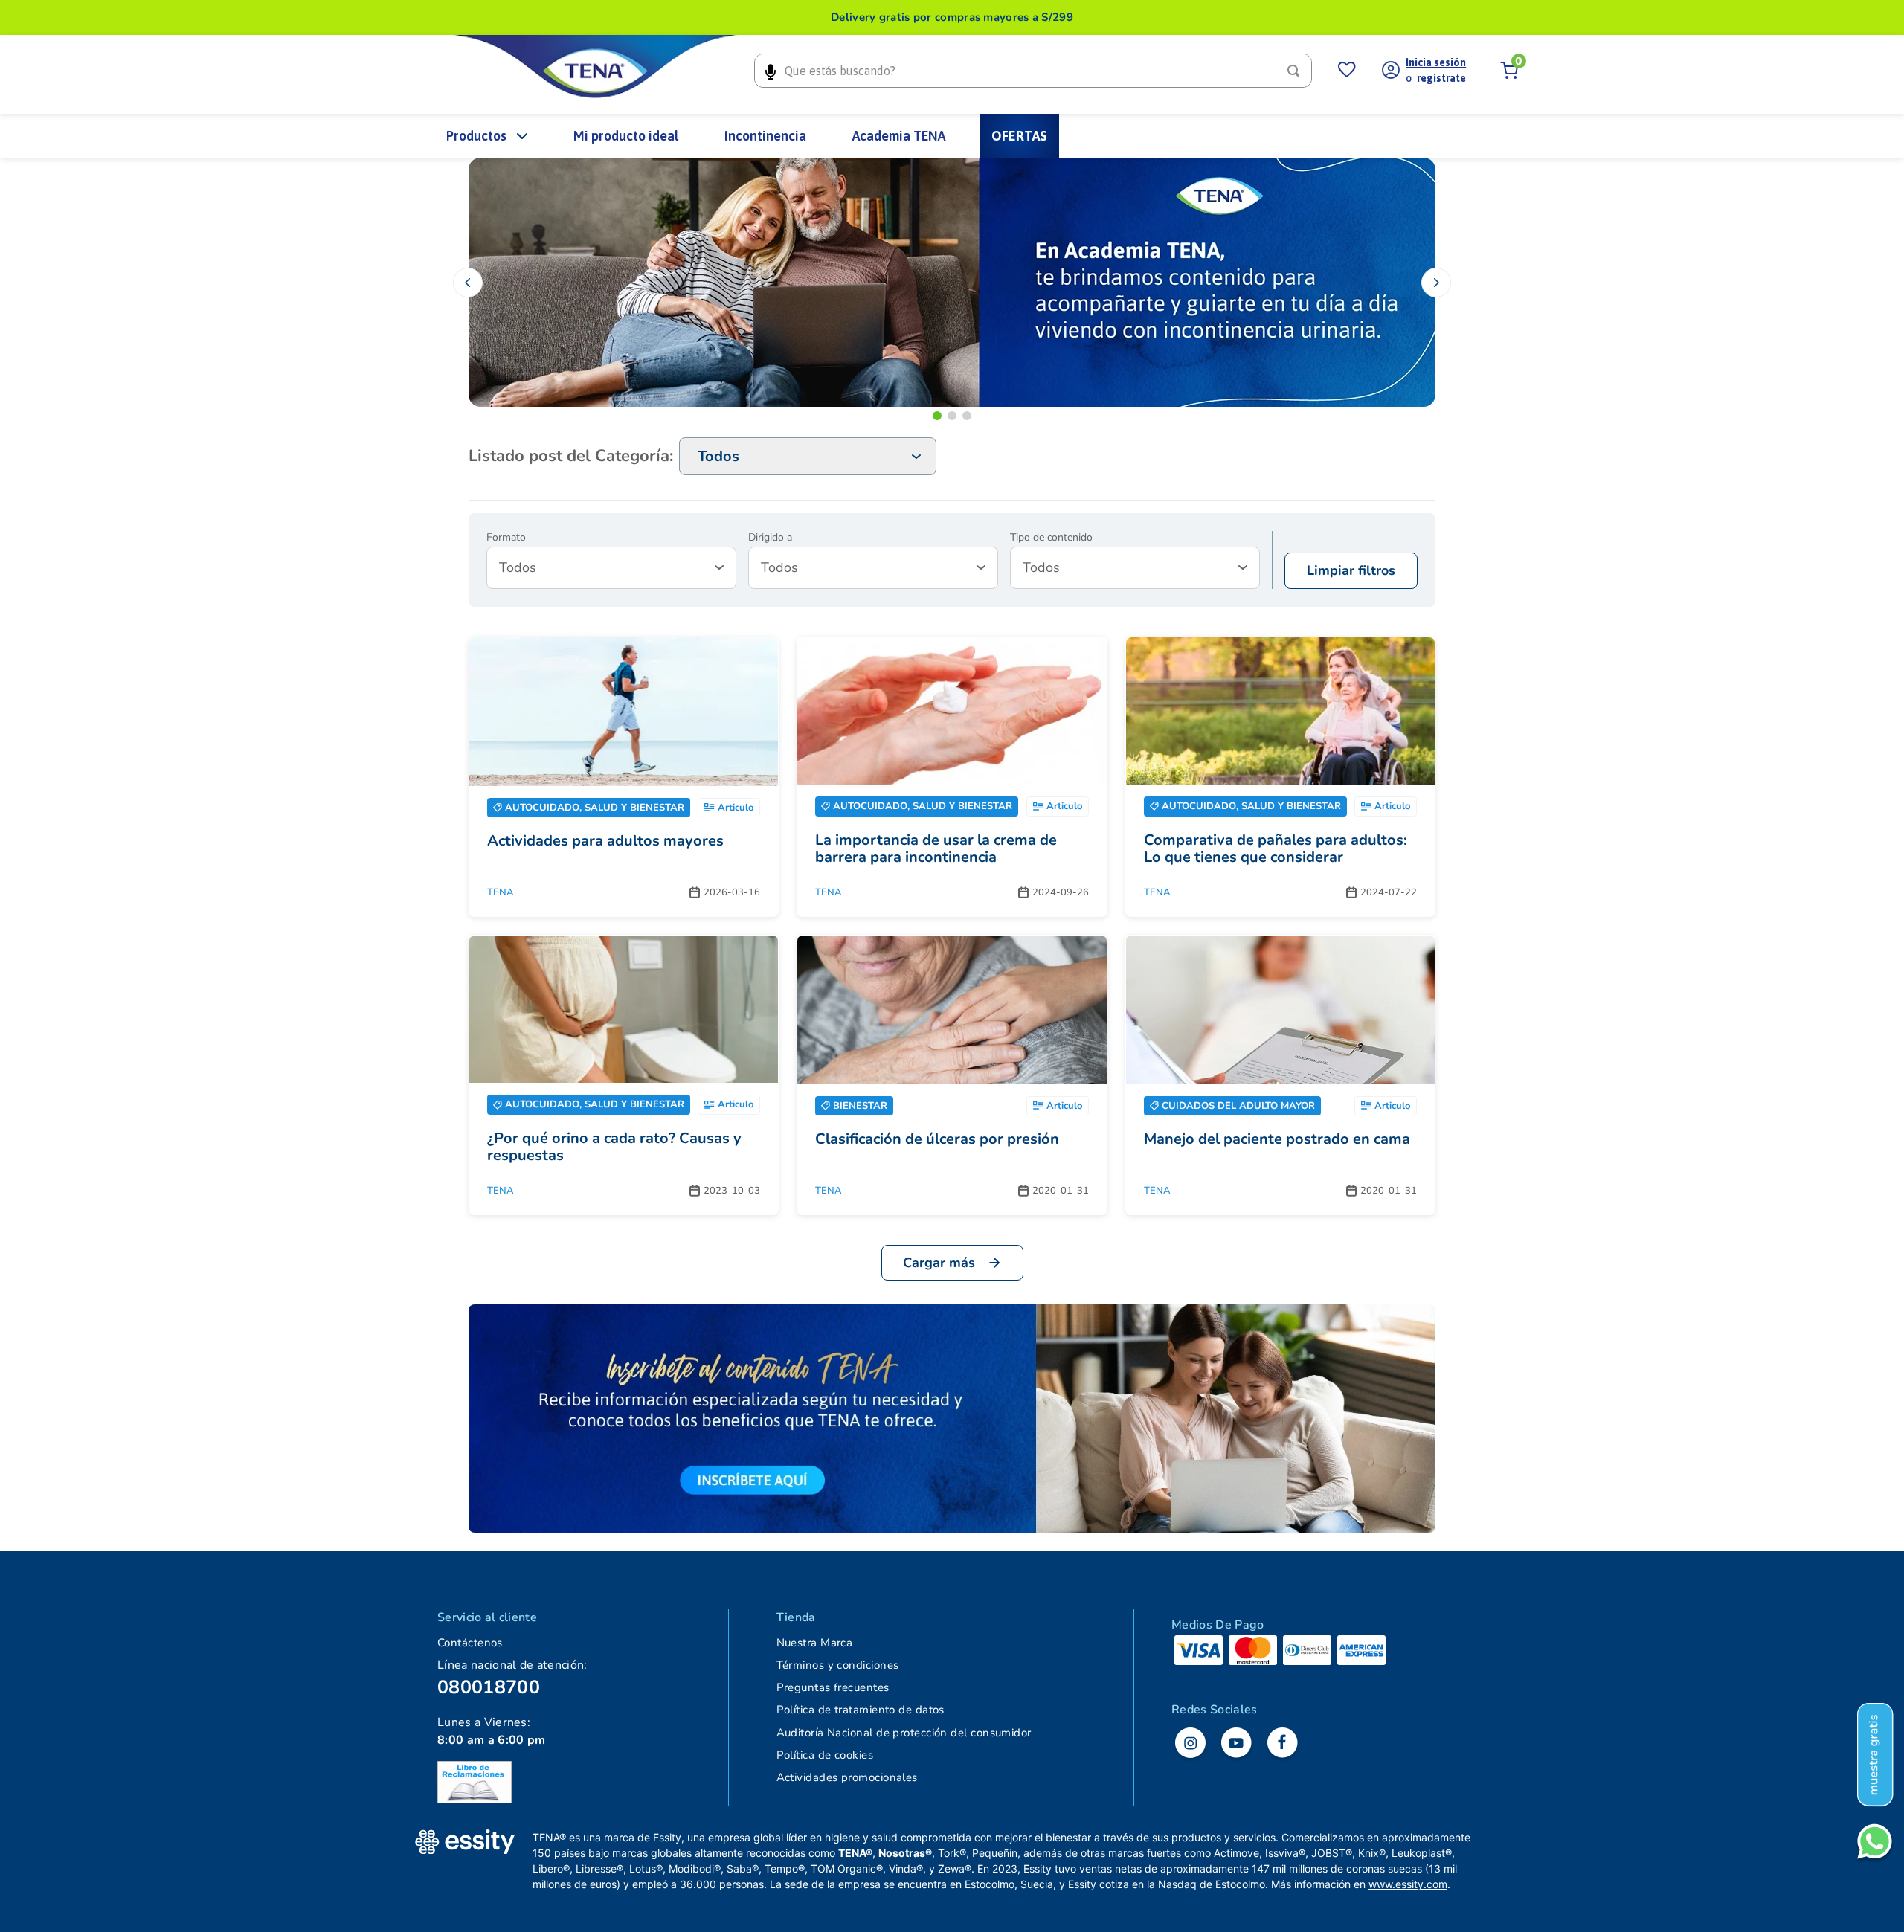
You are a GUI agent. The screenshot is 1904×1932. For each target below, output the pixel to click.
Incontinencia (765, 136)
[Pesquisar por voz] (770, 71)
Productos (476, 136)
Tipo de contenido (1051, 538)
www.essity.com (1408, 1884)
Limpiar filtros (1351, 570)
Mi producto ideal (626, 136)
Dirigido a (770, 538)
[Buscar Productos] (1296, 71)
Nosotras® (905, 1853)
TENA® (855, 1853)
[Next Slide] (1436, 283)
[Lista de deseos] (1347, 71)
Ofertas (1019, 136)
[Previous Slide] (468, 283)
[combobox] (1033, 71)
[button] (937, 416)
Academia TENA (899, 136)
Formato (506, 538)
